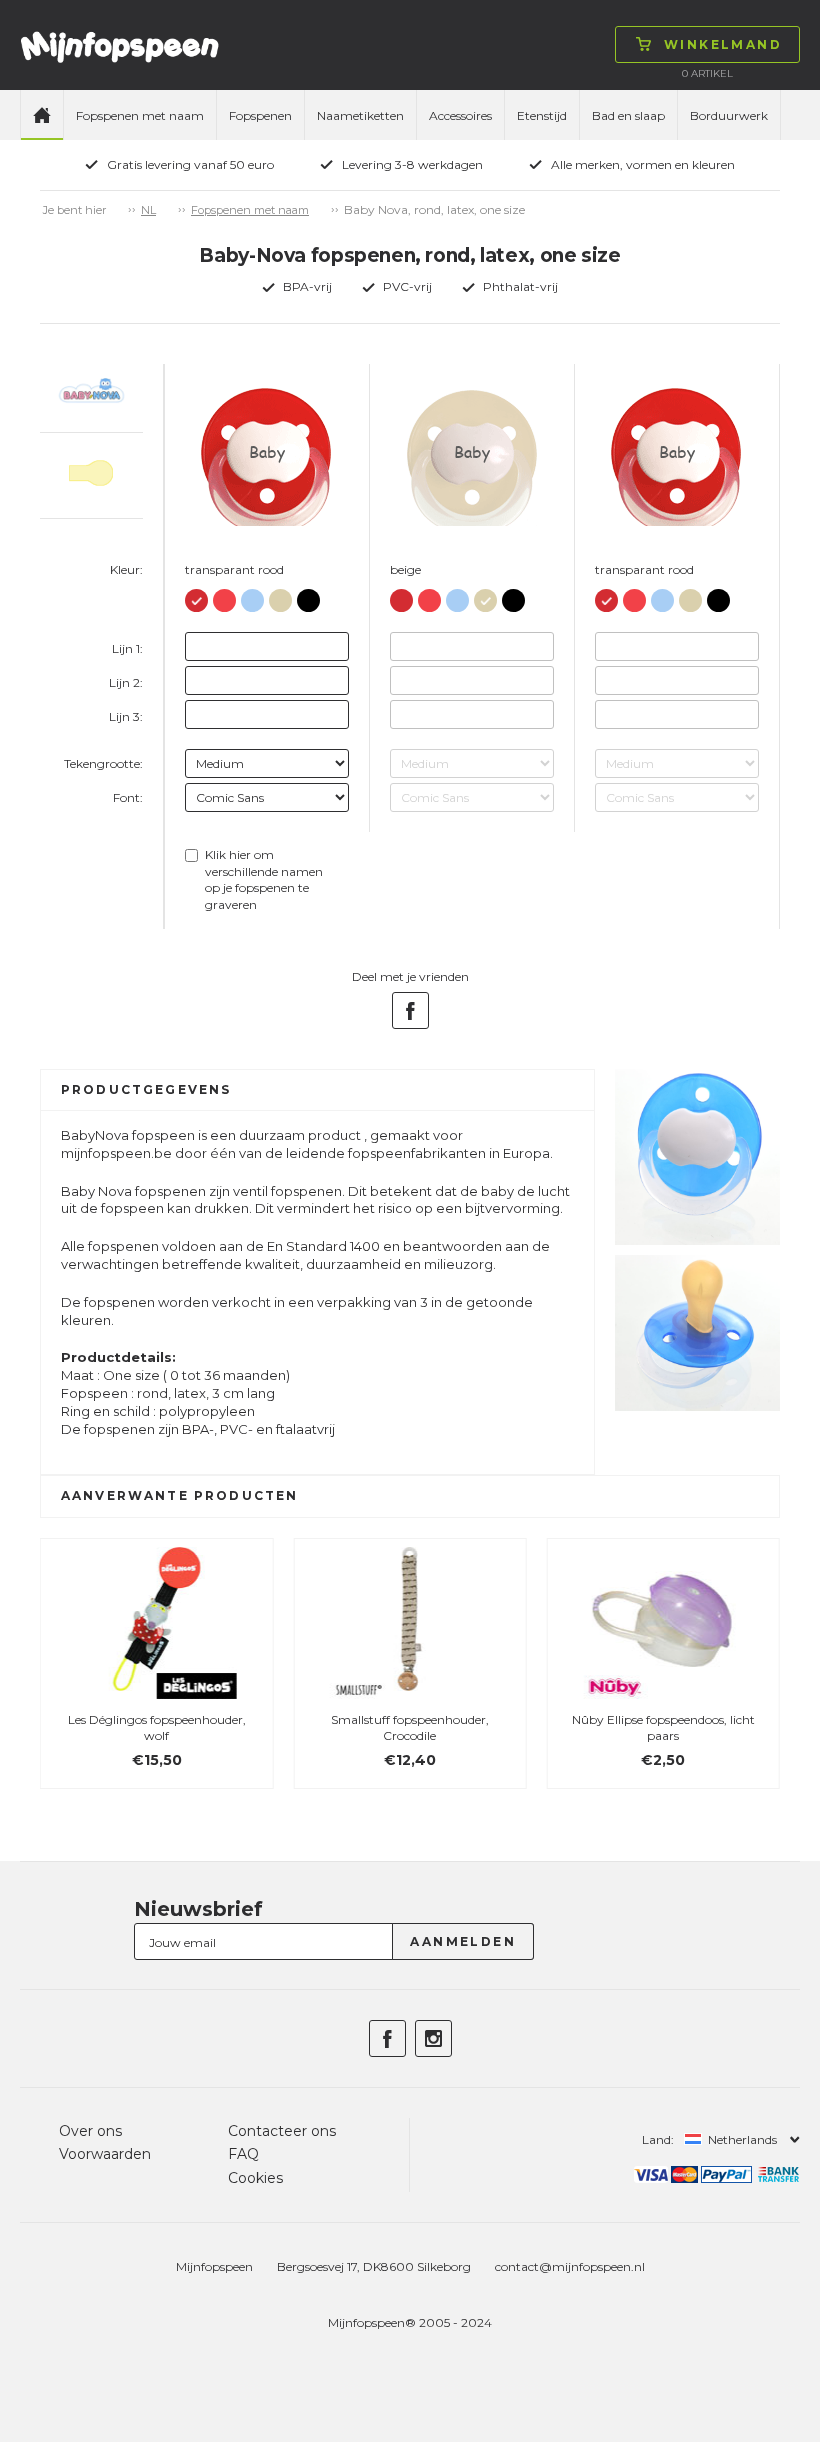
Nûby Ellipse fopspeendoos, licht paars (663, 1728)
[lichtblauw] (252, 596)
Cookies (255, 2178)
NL (148, 210)
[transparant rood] (196, 596)
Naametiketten (360, 115)
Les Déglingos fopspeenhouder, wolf (157, 1728)
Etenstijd (542, 115)
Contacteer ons (282, 2131)
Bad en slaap (628, 115)
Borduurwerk (729, 115)
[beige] (280, 596)
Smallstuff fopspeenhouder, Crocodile (410, 1728)
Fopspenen (260, 115)
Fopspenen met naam (140, 115)
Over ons (90, 2131)
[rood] (224, 596)
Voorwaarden (105, 2154)
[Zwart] (308, 596)
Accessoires (460, 115)
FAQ (243, 2154)
